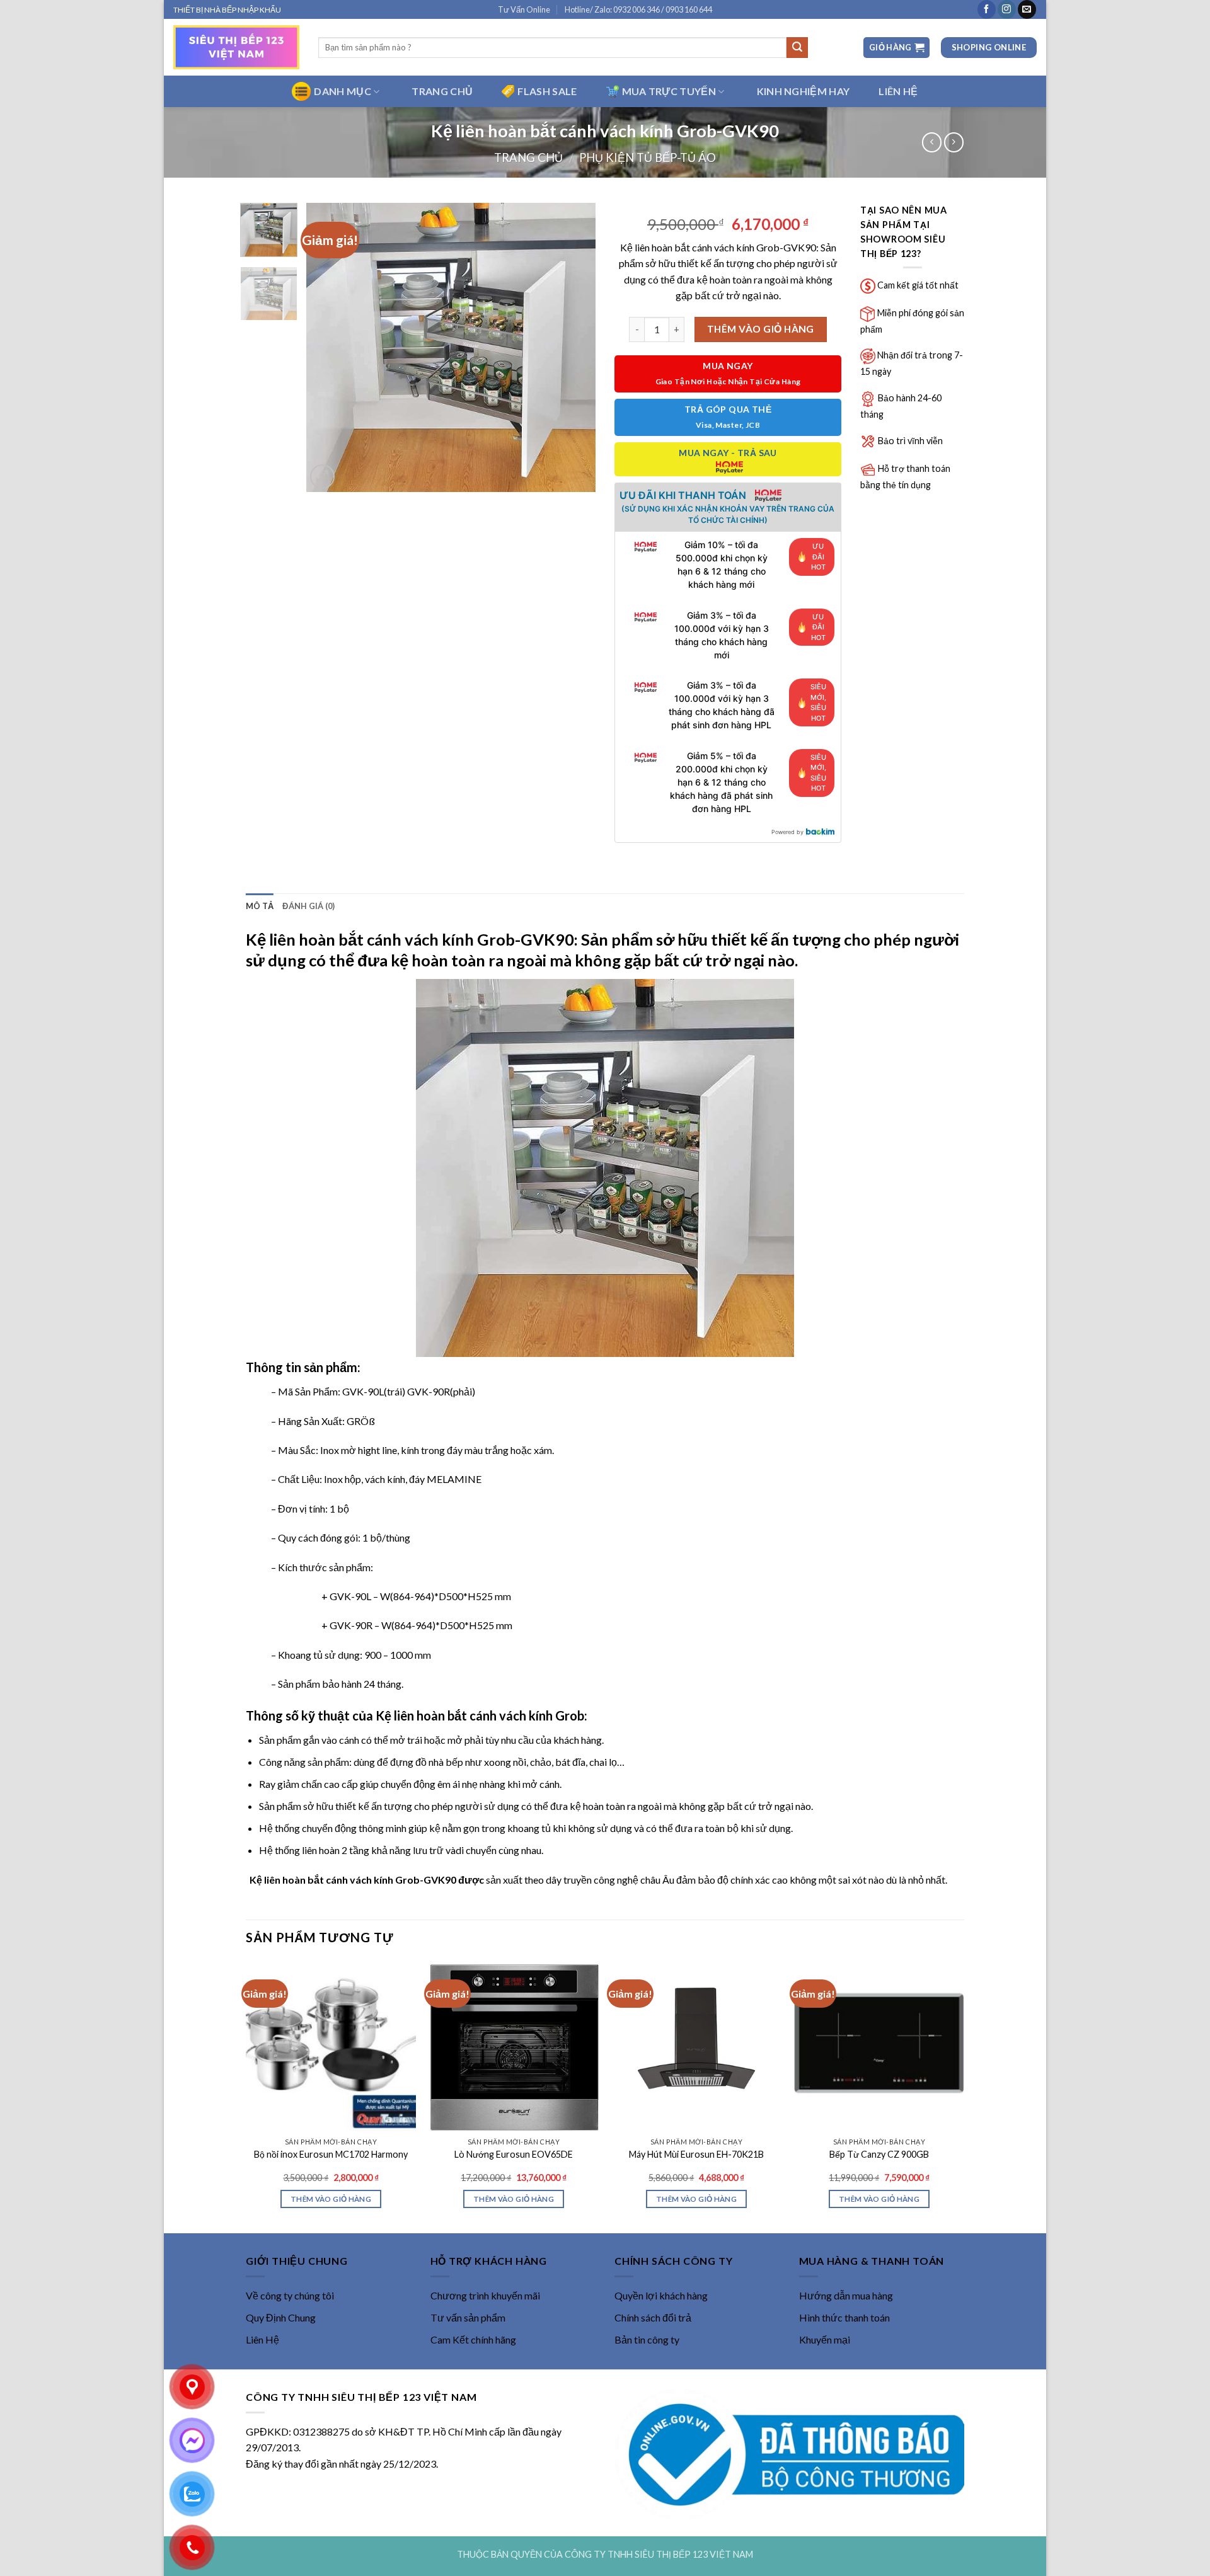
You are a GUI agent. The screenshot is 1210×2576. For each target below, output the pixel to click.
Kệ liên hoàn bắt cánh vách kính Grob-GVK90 (410, 939)
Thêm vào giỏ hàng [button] (331, 2199)
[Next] (574, 347)
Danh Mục (343, 91)
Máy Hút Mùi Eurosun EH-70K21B (696, 2154)
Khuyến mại (825, 2339)
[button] (896, 48)
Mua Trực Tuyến (669, 91)
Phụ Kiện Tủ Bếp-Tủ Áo (648, 157)
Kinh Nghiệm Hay (804, 91)
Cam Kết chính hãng (473, 2339)
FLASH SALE (547, 91)
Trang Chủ (442, 91)
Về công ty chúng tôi (290, 2295)
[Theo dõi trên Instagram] (1007, 9)
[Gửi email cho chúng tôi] (1027, 9)
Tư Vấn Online (524, 9)
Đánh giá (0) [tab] (308, 906)
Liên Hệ (262, 2339)
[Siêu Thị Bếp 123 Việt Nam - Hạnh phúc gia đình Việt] (236, 47)
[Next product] (932, 142)
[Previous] (328, 347)
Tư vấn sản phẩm (468, 2317)
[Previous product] (954, 142)
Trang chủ (528, 157)
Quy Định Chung (281, 2317)
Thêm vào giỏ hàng (761, 329)
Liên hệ (898, 91)
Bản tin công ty (647, 2339)
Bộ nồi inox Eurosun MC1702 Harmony (331, 2154)
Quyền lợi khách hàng (661, 2295)
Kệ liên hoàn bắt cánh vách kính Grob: (481, 1715)
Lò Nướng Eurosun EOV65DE (514, 2154)
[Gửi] (797, 48)
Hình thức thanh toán (844, 2317)
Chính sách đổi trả (653, 2317)
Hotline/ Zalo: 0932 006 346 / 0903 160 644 (638, 9)
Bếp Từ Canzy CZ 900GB (879, 2154)
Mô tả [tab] (260, 906)
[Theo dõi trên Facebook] (987, 9)
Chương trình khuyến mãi (485, 2295)
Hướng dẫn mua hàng (846, 2295)
